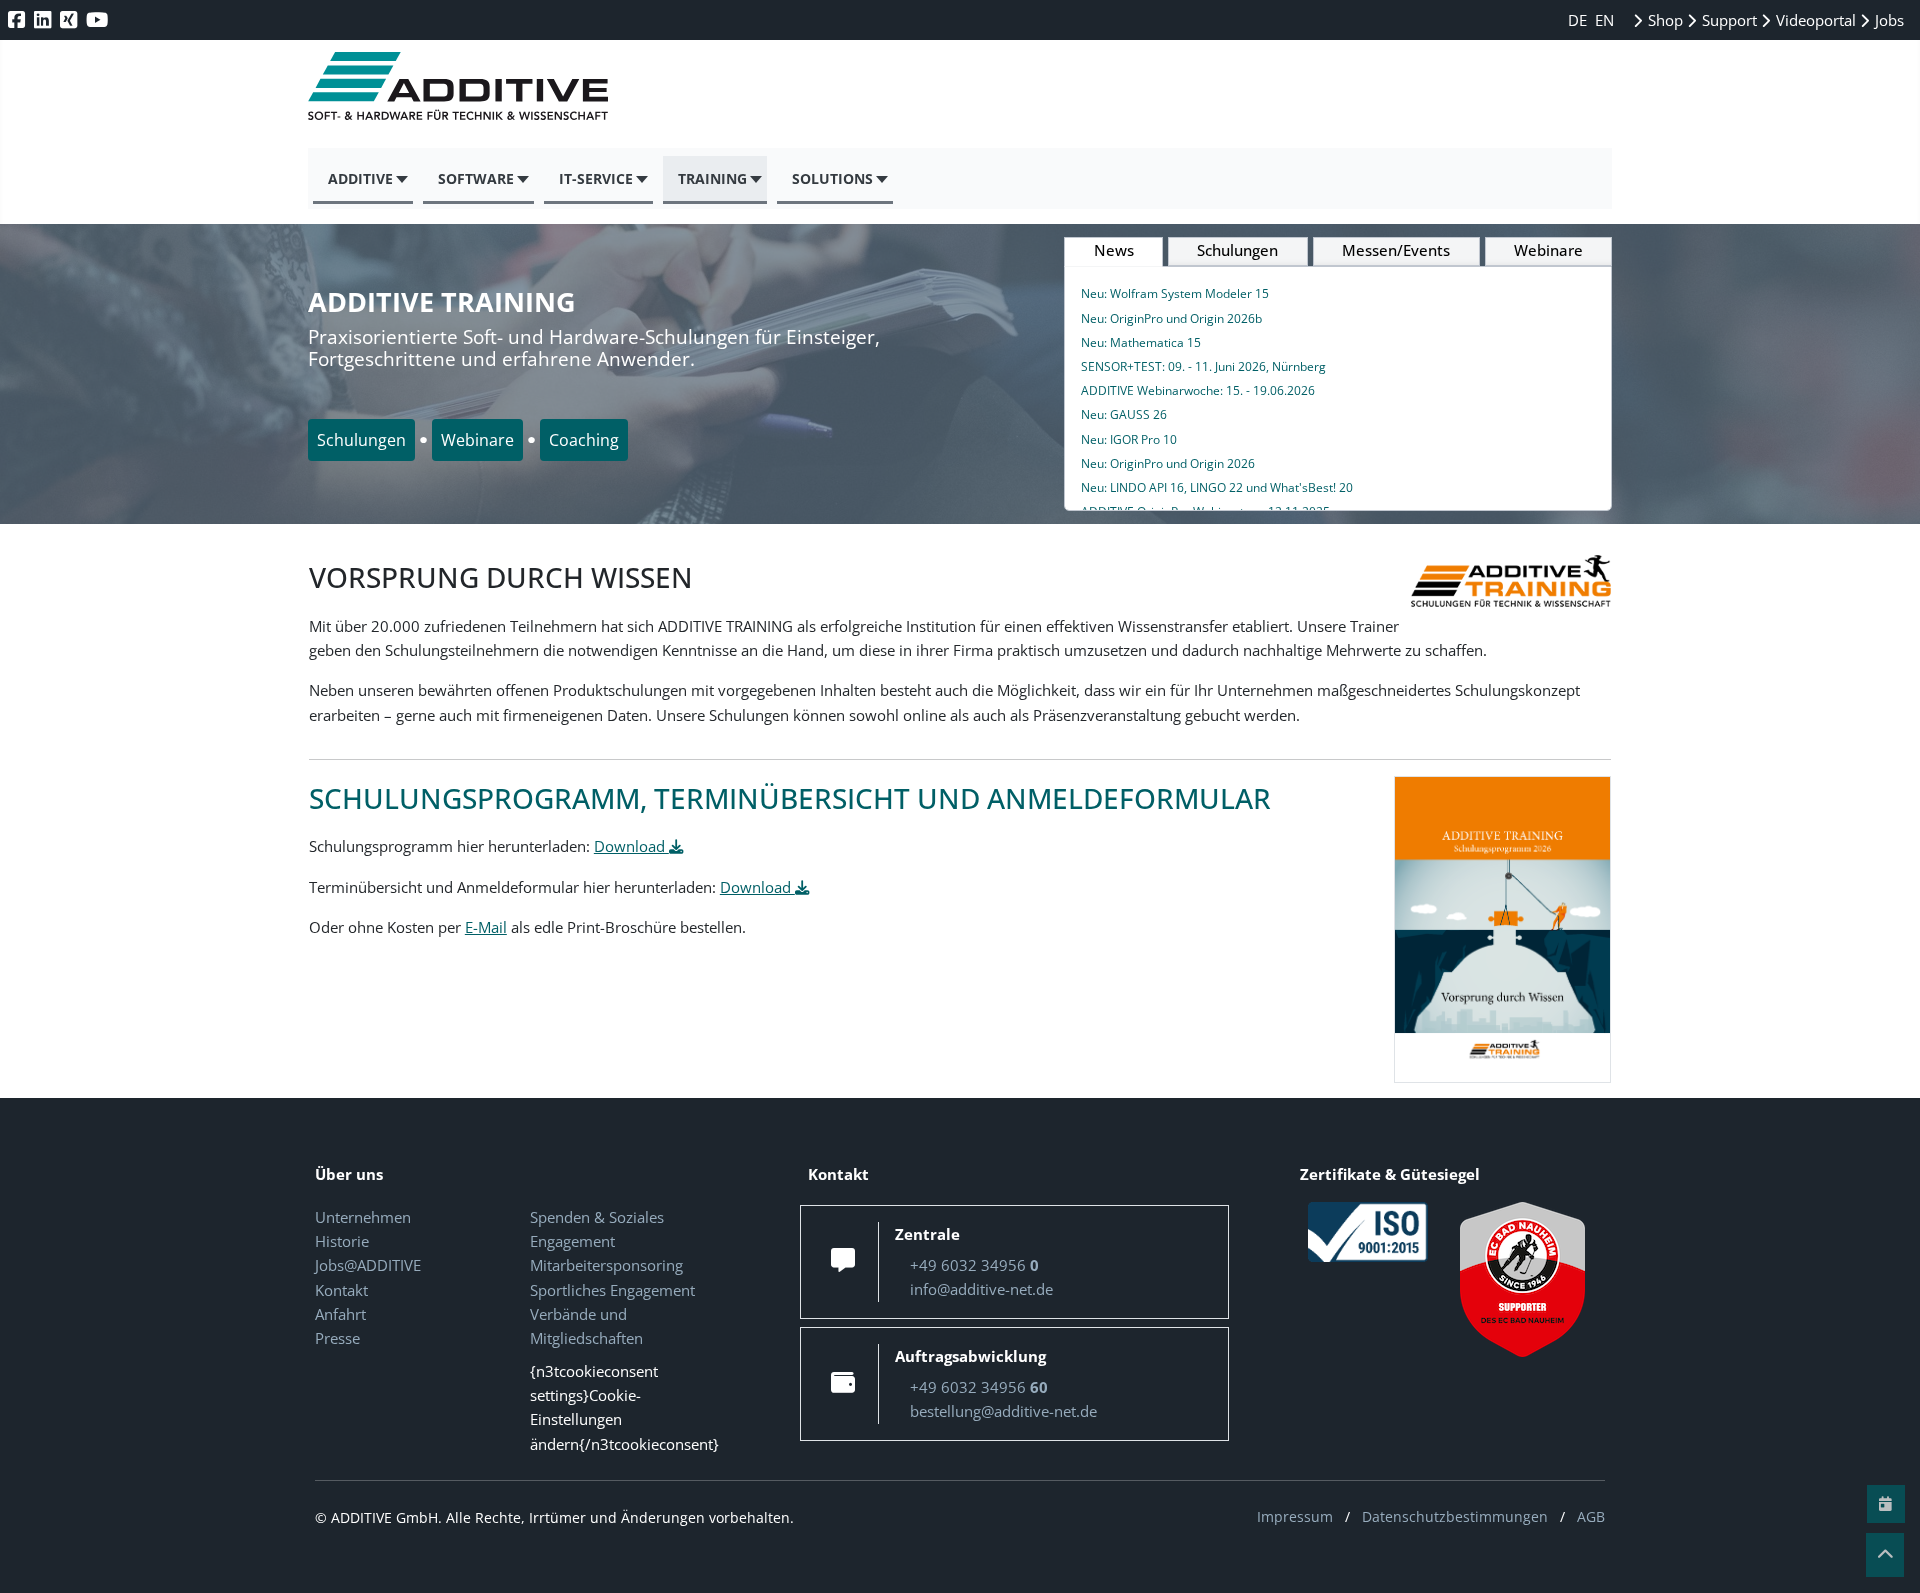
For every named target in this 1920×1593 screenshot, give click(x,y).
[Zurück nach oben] (1885, 1555)
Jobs (1887, 20)
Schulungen (361, 440)
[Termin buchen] (1886, 1504)
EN (1604, 20)
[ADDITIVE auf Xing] (70, 19)
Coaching (584, 440)
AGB (1591, 1516)
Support (1727, 20)
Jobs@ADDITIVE (368, 1265)
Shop (1663, 20)
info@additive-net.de (981, 1289)
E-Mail (486, 927)
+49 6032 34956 (974, 1265)
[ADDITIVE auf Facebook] (18, 19)
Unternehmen (363, 1217)
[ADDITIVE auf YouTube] (99, 19)
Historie (342, 1241)
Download (631, 846)
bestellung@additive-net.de (1003, 1411)
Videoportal (1814, 20)
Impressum (1295, 1516)
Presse (337, 1338)
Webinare (477, 440)
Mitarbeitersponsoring (606, 1265)
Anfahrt (340, 1314)
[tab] (1113, 252)
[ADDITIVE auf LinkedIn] (44, 19)
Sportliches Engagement (612, 1290)
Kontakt (341, 1290)
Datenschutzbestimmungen (1455, 1516)
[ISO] (1368, 1230)
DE (1579, 20)
